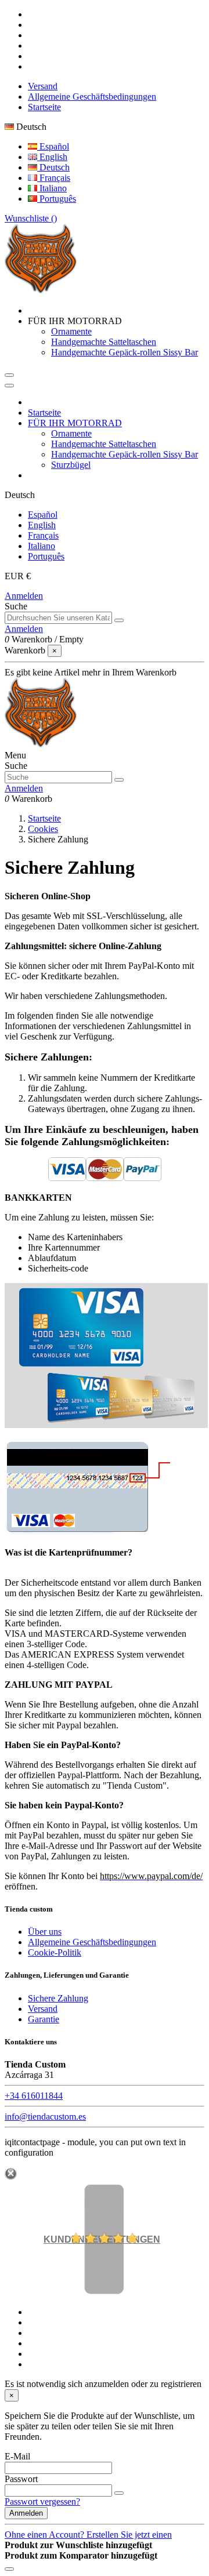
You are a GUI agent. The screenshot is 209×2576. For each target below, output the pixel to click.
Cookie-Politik (55, 1952)
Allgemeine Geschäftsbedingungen (92, 97)
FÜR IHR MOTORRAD (75, 423)
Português (57, 199)
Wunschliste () (31, 218)
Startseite (44, 107)
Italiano (52, 188)
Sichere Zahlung (58, 1998)
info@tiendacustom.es (45, 2117)
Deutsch (53, 167)
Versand (43, 86)
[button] (75, 321)
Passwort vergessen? (42, 2501)
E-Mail (17, 2456)
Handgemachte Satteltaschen (104, 342)
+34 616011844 (34, 2096)
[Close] (9, 386)
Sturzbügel (71, 465)
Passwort (21, 2479)
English (52, 157)
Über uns (45, 1932)
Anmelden (24, 596)
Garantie (44, 2019)
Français (54, 178)
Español (53, 146)
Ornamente (71, 331)
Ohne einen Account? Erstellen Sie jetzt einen (88, 2535)
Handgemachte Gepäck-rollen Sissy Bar (125, 352)
